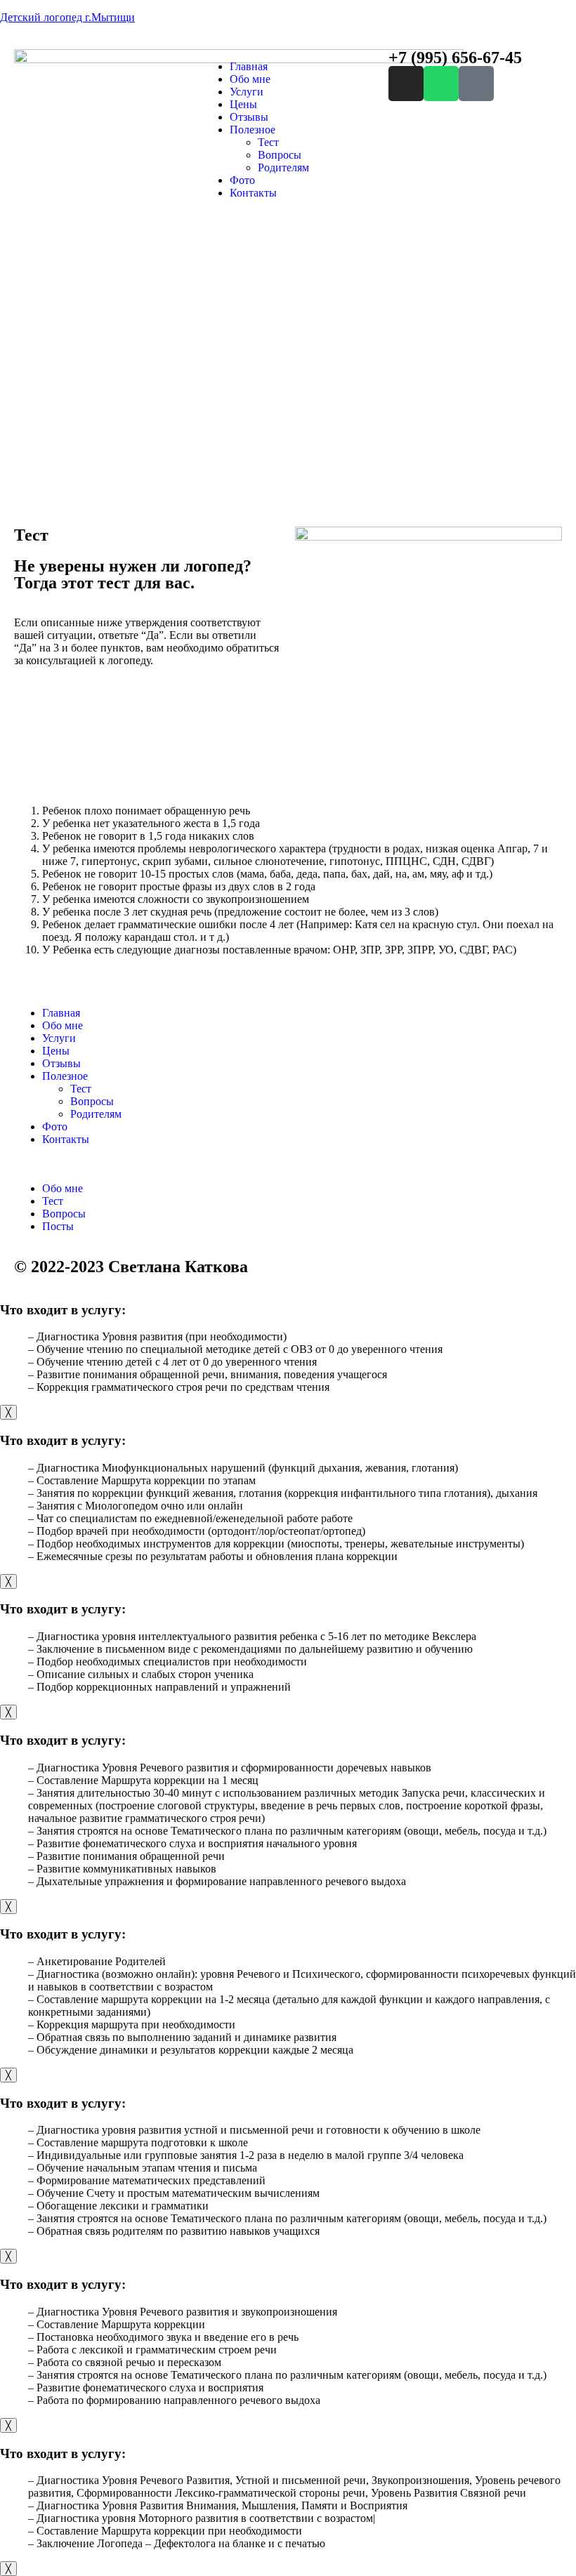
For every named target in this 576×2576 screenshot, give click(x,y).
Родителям (283, 167)
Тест (268, 142)
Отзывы (249, 117)
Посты (58, 1226)
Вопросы (280, 155)
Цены (243, 104)
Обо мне (250, 79)
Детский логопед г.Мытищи (67, 17)
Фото (242, 180)
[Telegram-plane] (476, 84)
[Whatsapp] (441, 84)
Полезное (253, 130)
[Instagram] (406, 84)
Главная (249, 66)
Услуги (247, 92)
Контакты (253, 193)
